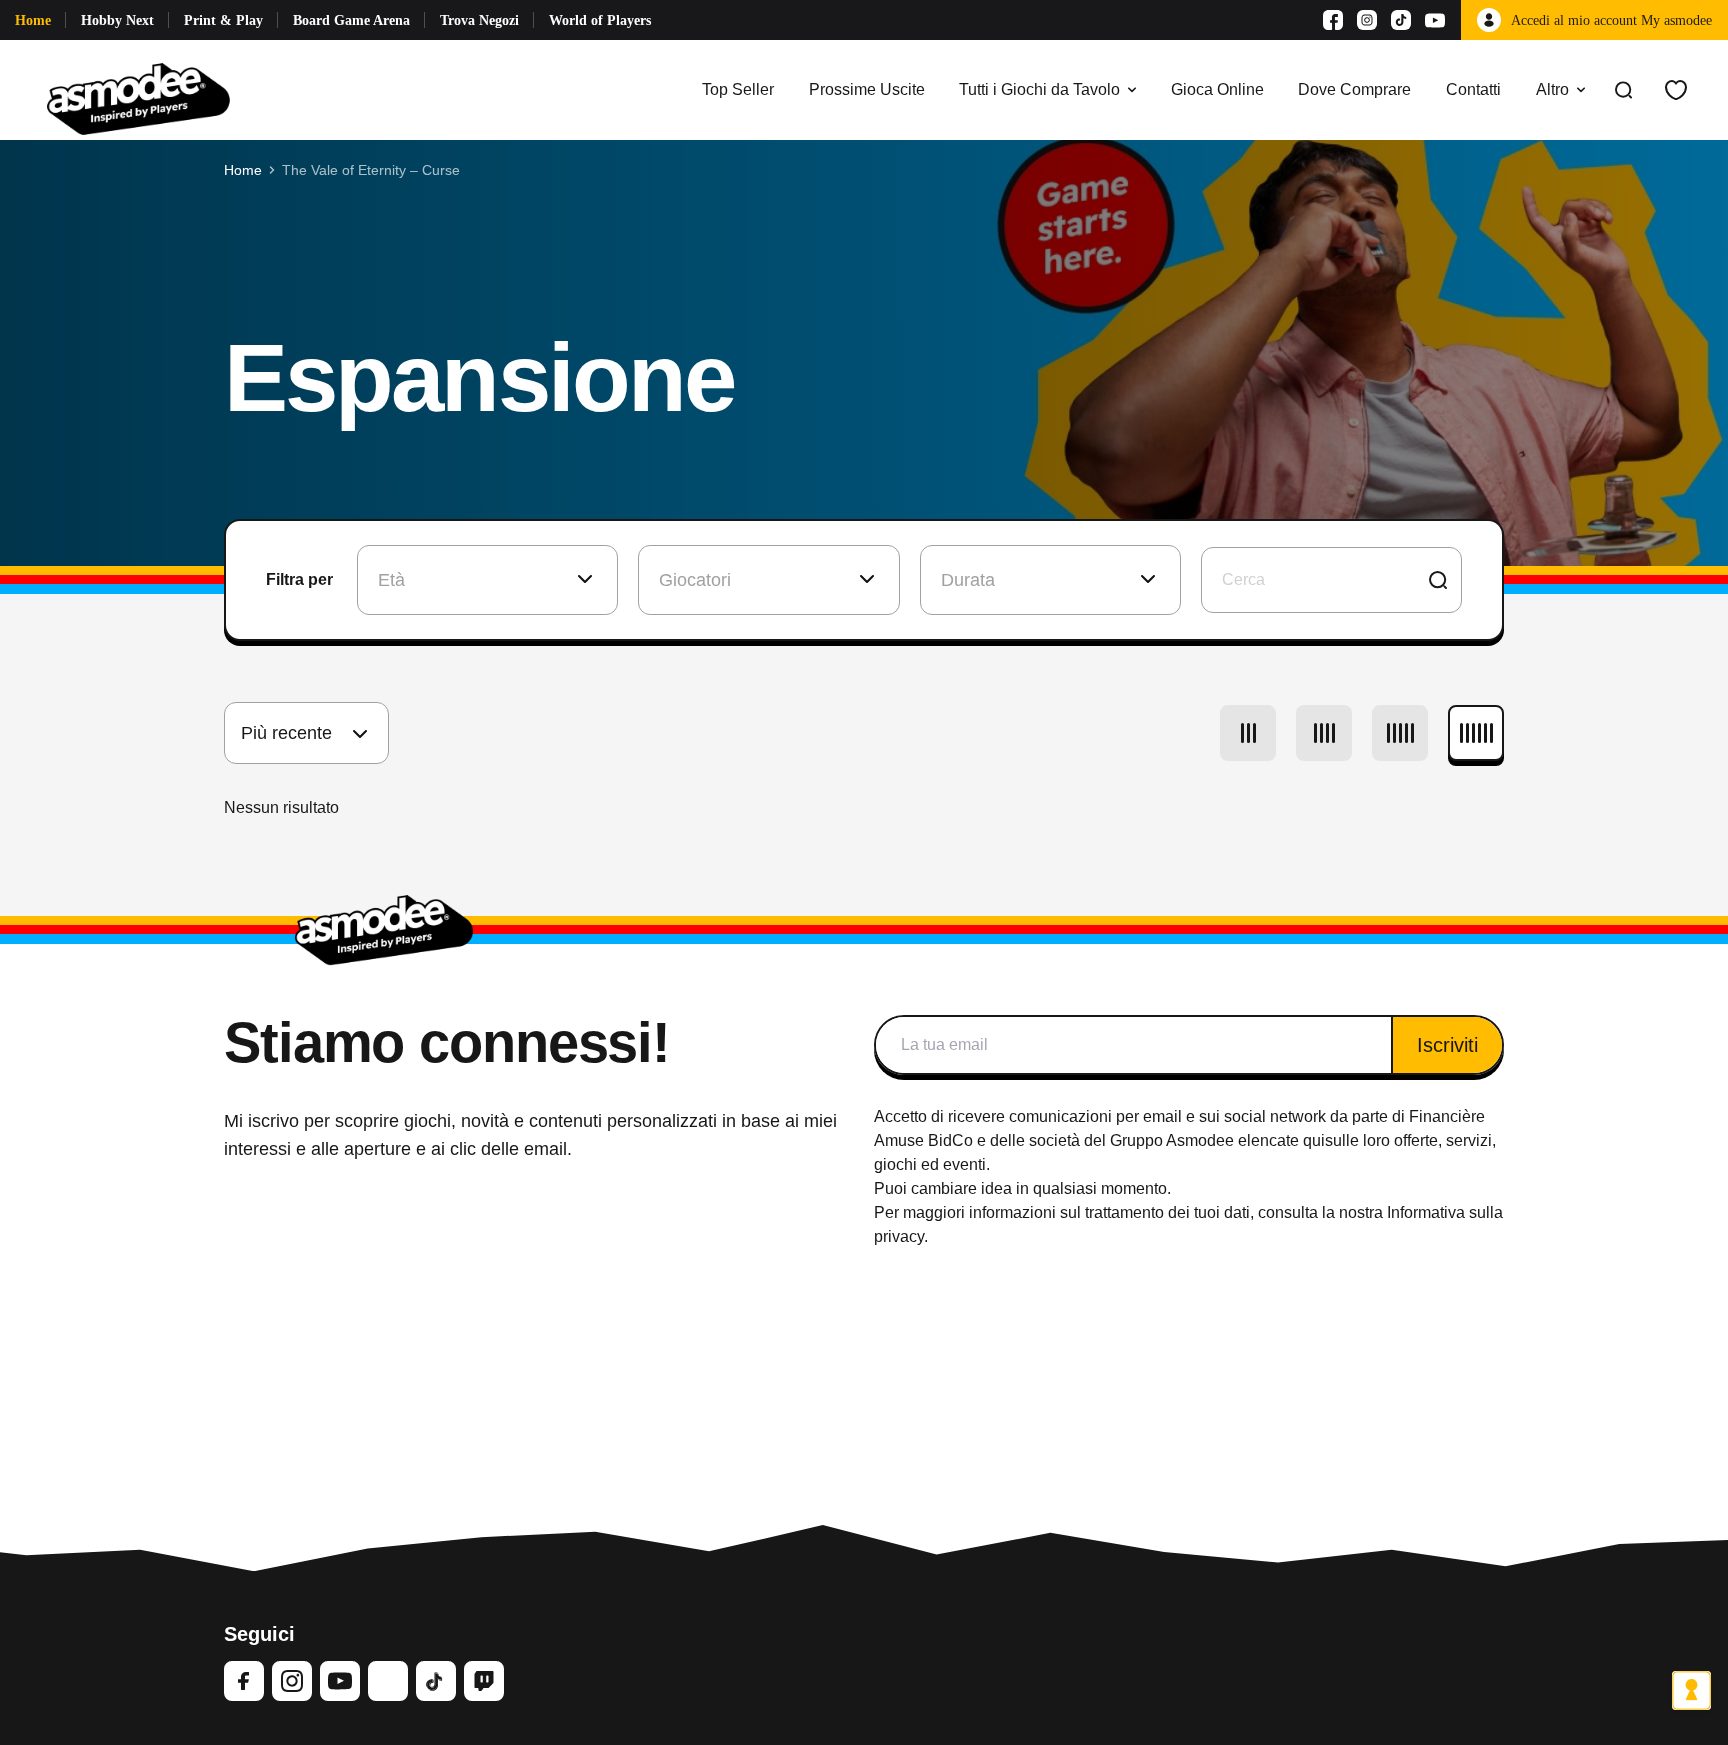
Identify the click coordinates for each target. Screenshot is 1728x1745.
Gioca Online (1217, 89)
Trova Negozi (479, 20)
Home (33, 20)
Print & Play (223, 20)
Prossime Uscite (867, 89)
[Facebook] (1333, 20)
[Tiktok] (1401, 20)
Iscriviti (1447, 1045)
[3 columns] (1248, 733)
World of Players (600, 20)
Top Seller (738, 89)
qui (1314, 1140)
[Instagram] (1367, 20)
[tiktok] (436, 1681)
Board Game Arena (351, 20)
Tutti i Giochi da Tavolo (1039, 89)
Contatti (1473, 89)
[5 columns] (1400, 733)
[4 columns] (1324, 733)
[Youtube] (1435, 20)
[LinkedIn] (388, 1681)
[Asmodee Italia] (138, 90)
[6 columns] (1476, 733)
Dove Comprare (1354, 89)
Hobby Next (117, 20)
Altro (1552, 89)
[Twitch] (484, 1681)
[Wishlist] (1676, 90)
